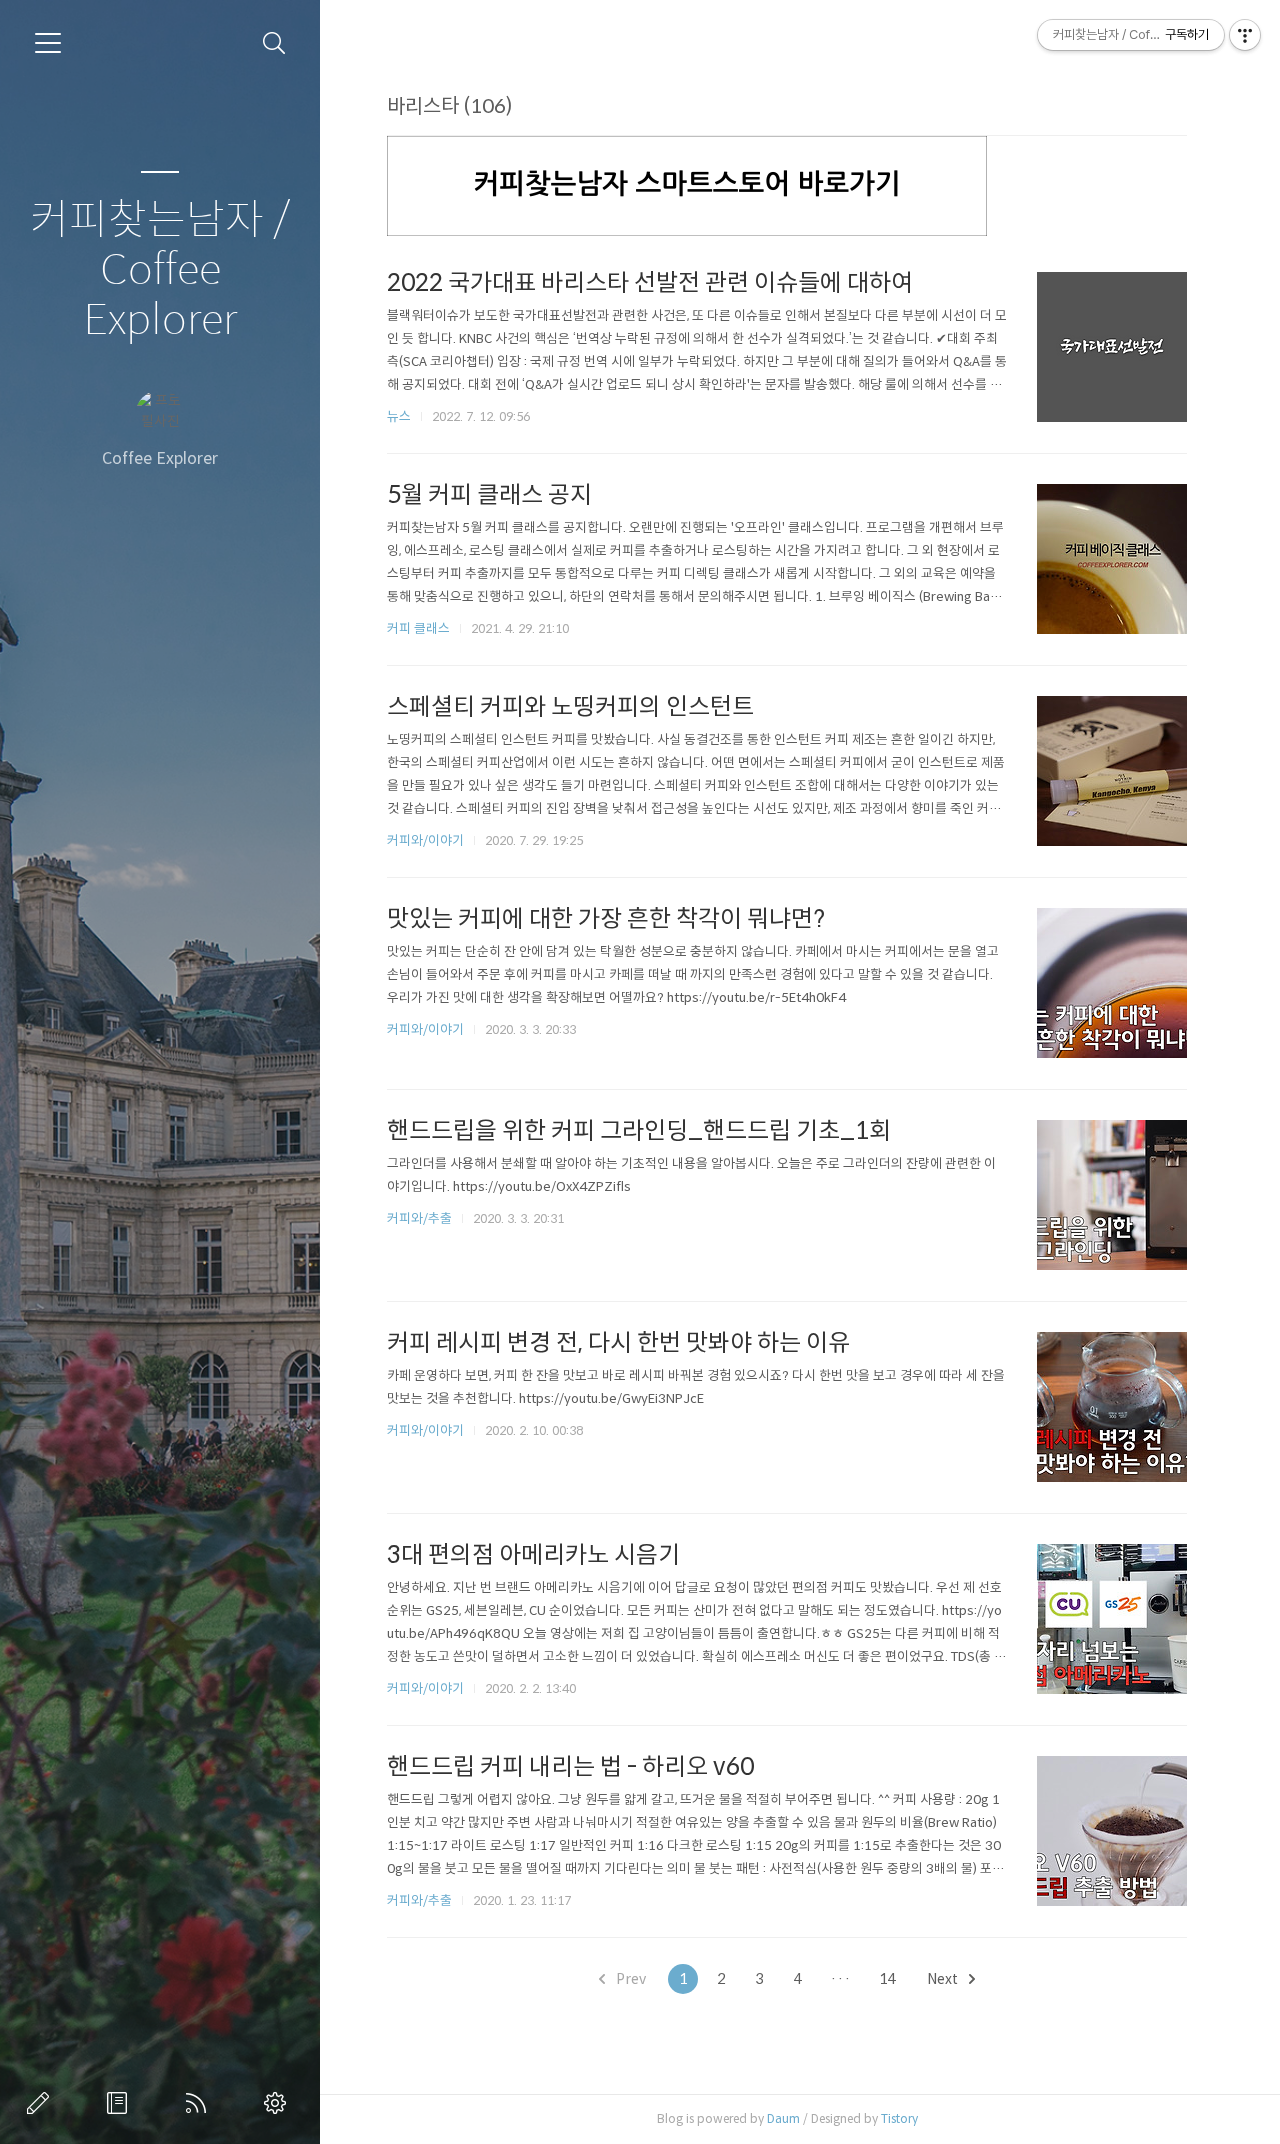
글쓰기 (42, 2103)
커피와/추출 (419, 1218)
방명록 (121, 2103)
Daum (783, 2118)
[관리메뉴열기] (1245, 35)
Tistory (899, 2118)
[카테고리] (48, 43)
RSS (200, 2103)
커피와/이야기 (425, 840)
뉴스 (399, 416)
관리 (279, 2103)
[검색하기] (274, 43)
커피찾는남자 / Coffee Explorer (160, 270)
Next (944, 1979)
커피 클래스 (418, 628)
